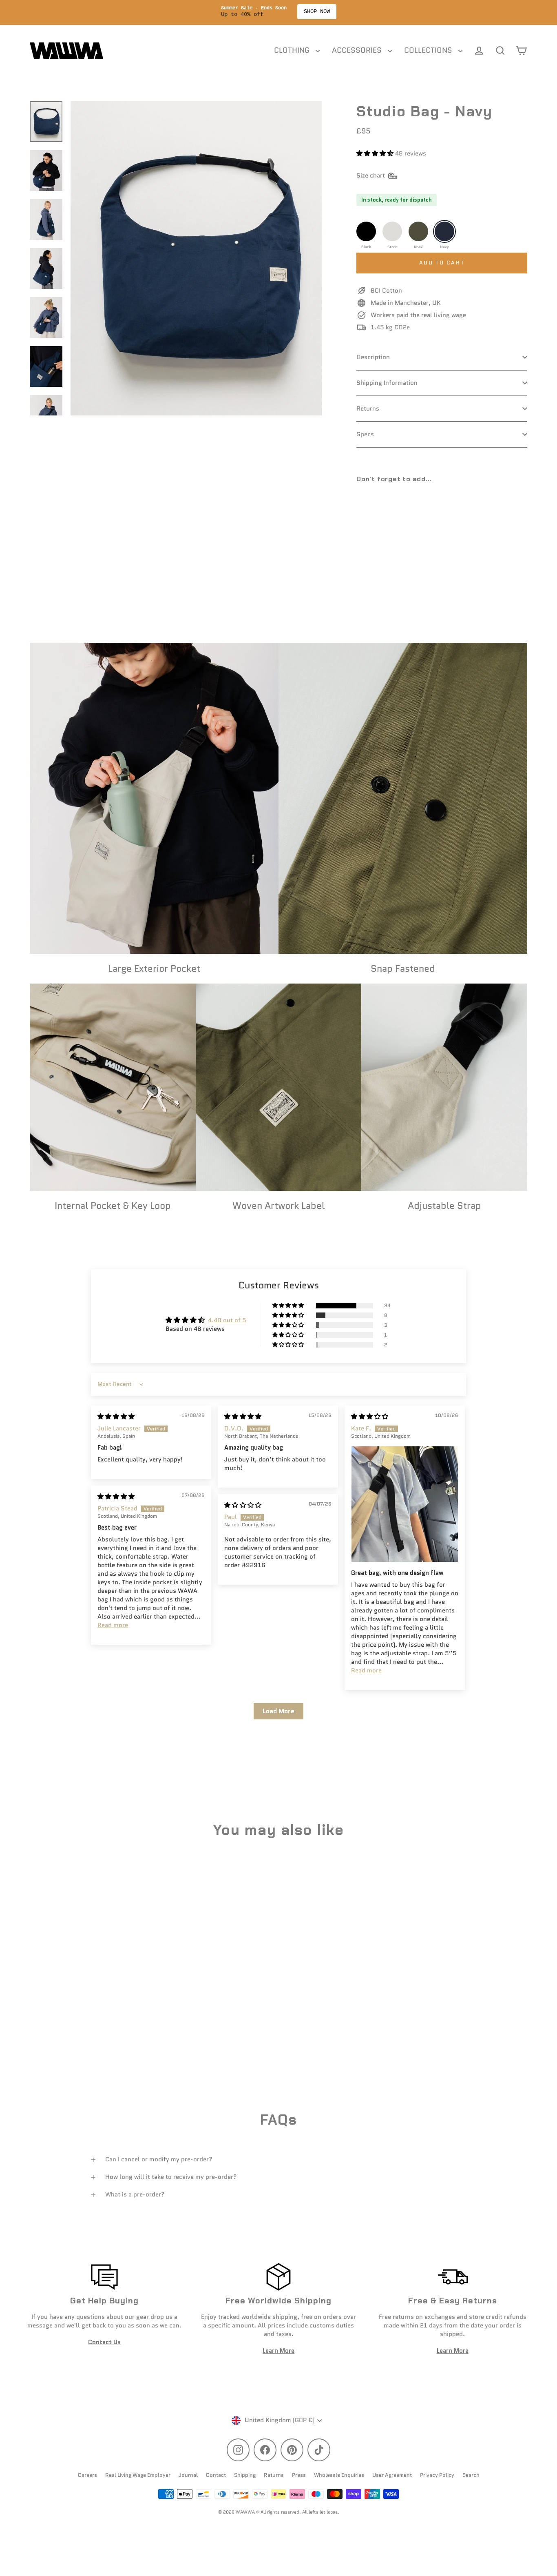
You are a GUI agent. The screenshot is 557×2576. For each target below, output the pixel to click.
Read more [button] (366, 1670)
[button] (376, 153)
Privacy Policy (437, 2475)
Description (373, 357)
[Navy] (444, 231)
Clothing (293, 50)
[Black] (366, 231)
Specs (365, 434)
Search (471, 2475)
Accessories (358, 50)
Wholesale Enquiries (339, 2475)
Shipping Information (387, 383)
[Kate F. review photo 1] (405, 1504)
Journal (188, 2475)
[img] (116, 1417)
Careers (87, 2475)
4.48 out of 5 (227, 1320)
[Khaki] (418, 231)
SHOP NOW (339, 11)
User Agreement (392, 2475)
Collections (429, 50)
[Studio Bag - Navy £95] (378, 519)
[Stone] (392, 231)
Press (299, 2475)
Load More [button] (278, 1711)
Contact (216, 2475)
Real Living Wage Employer (138, 2475)
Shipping (245, 2475)
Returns (368, 409)
